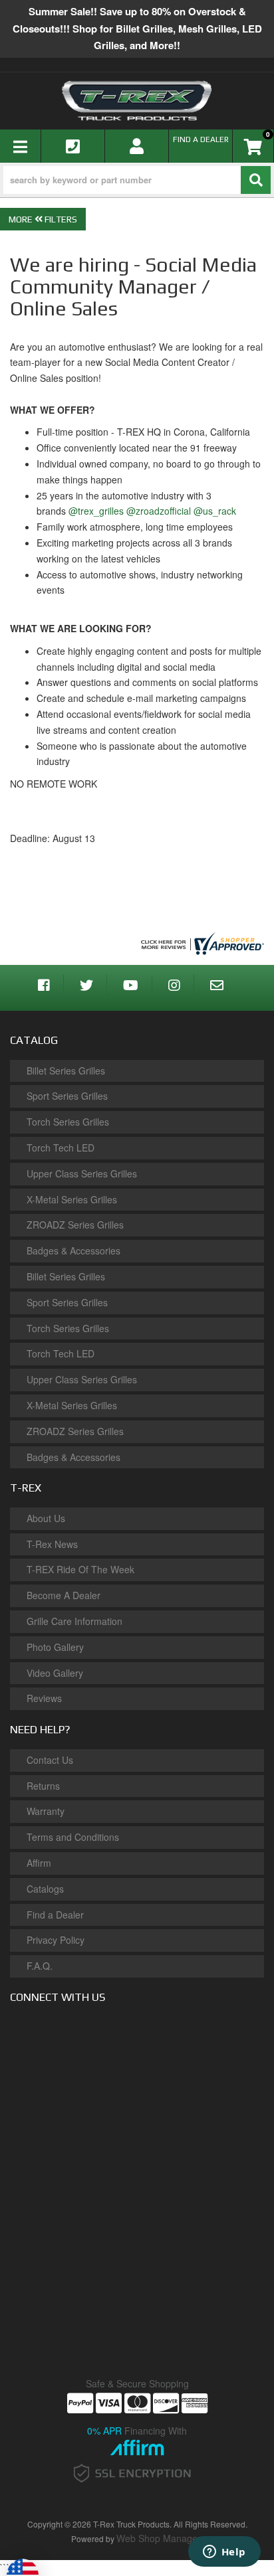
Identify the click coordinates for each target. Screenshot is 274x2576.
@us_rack (215, 511)
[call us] (73, 146)
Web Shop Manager (159, 2538)
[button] (137, 180)
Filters (60, 219)
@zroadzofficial (159, 511)
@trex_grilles (96, 511)
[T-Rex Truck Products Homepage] (137, 101)
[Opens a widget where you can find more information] (224, 2553)
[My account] (137, 146)
